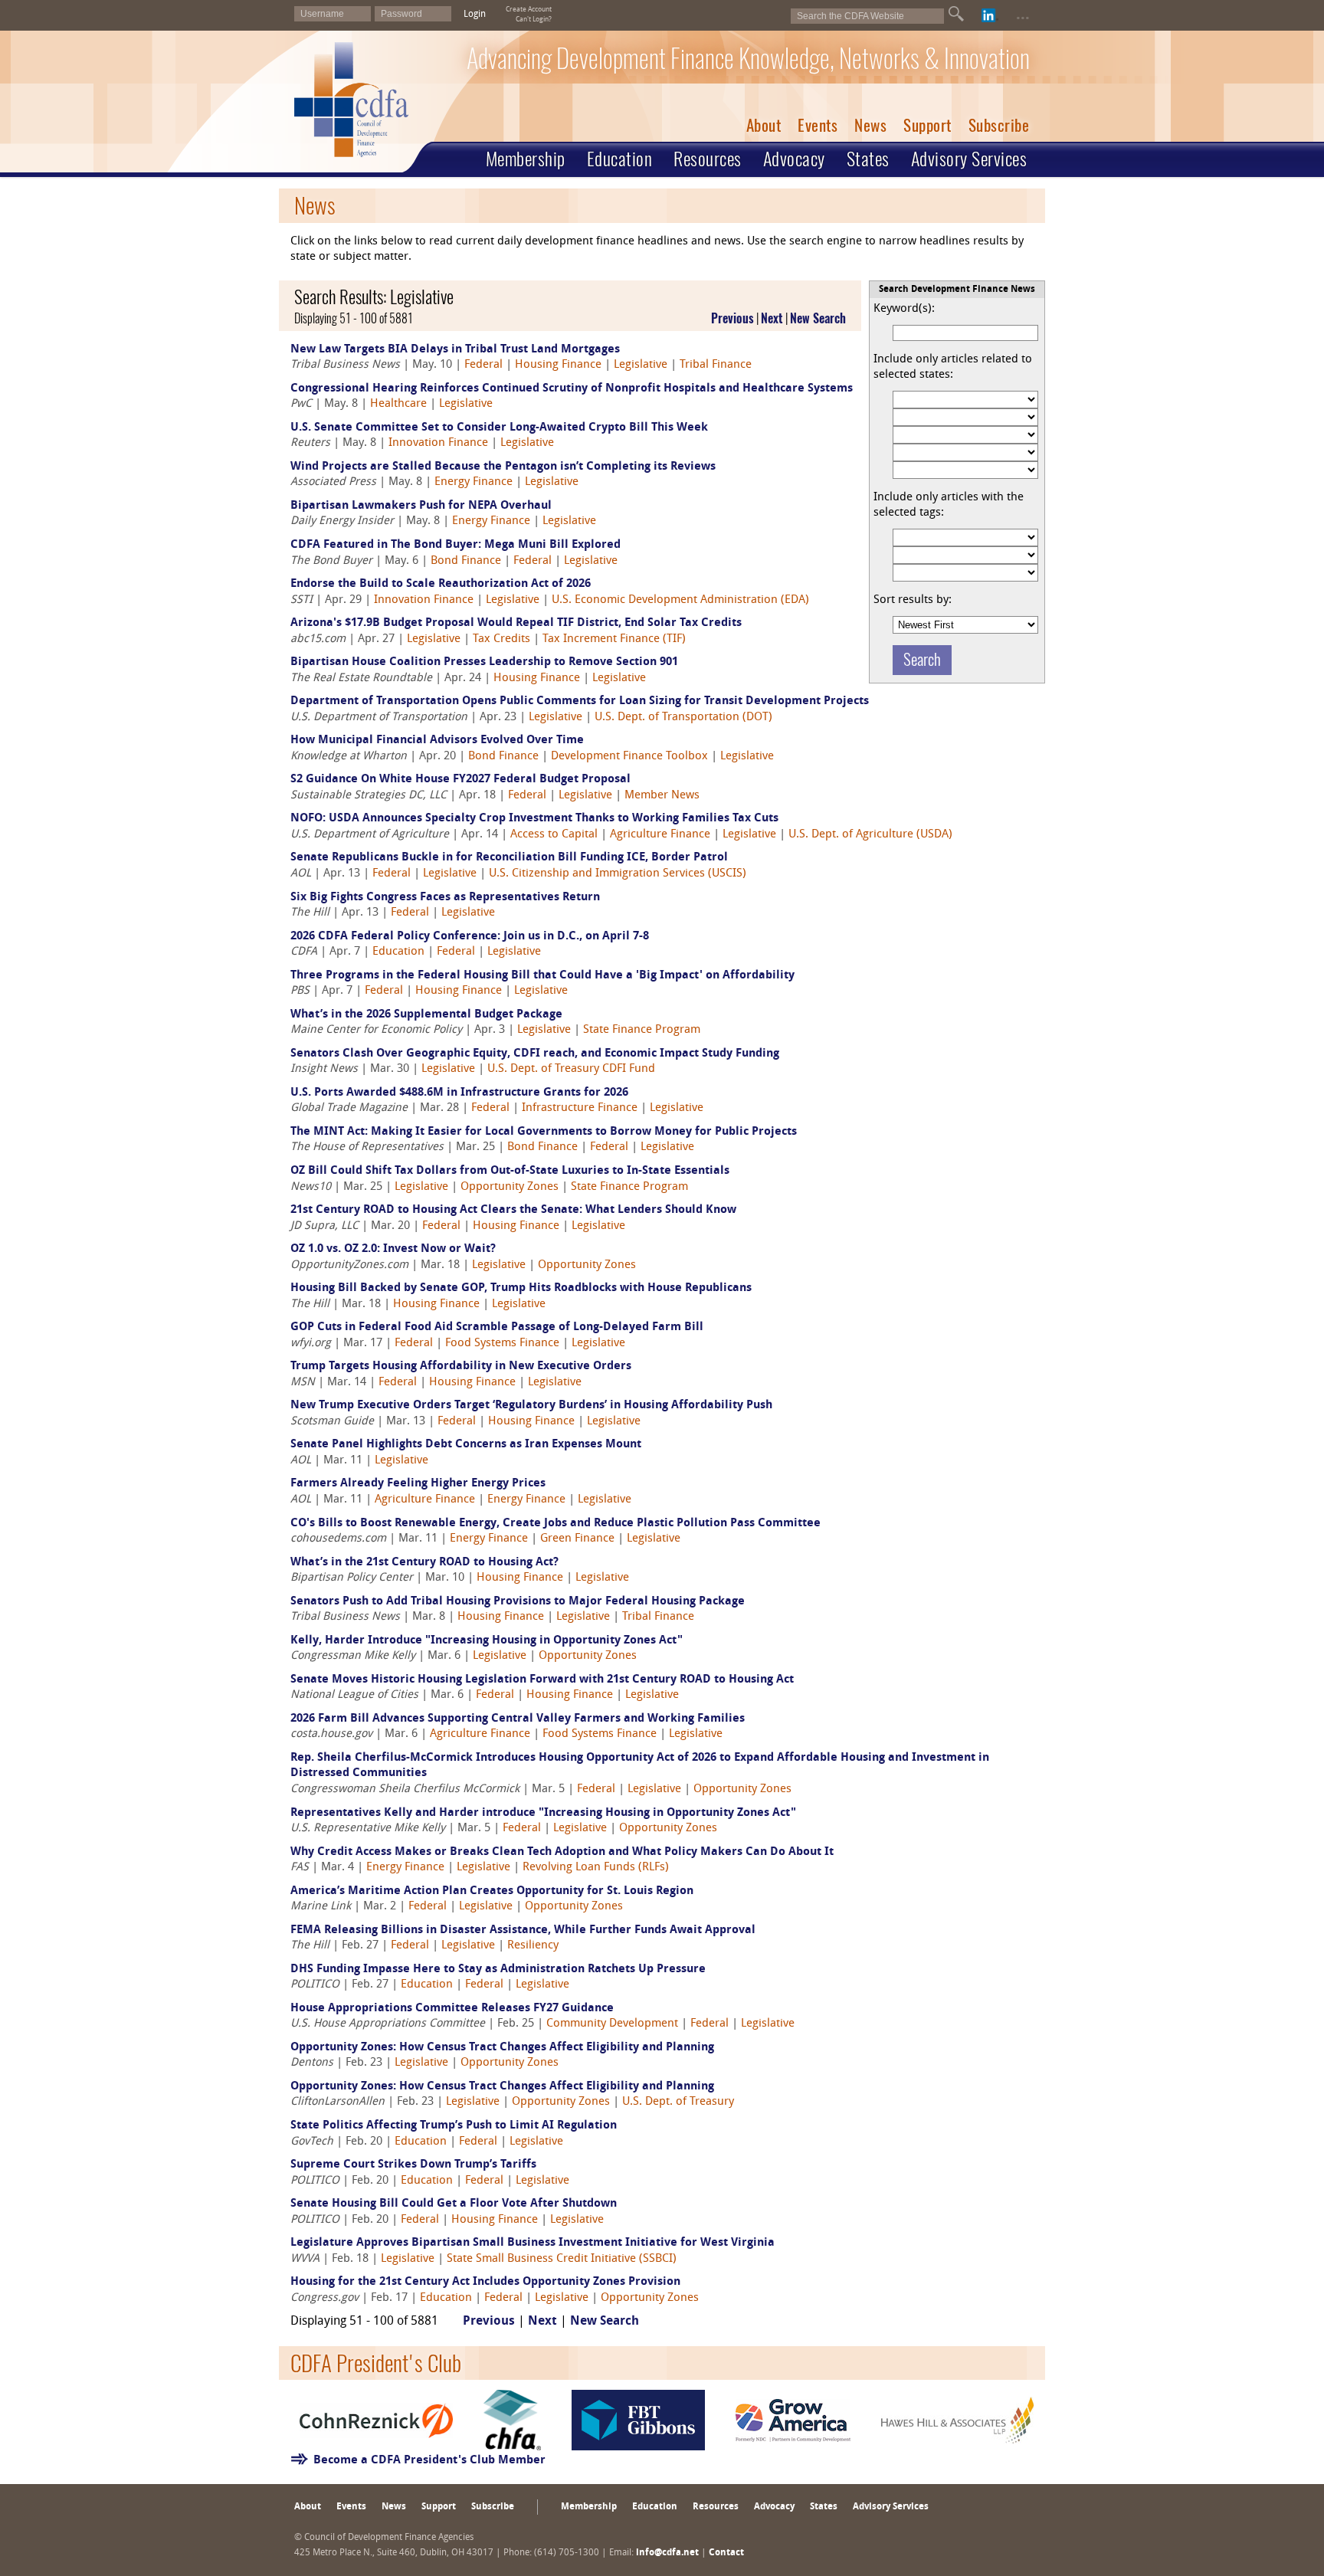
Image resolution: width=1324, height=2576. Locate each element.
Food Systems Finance (502, 1344)
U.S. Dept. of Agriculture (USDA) (870, 835)
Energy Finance (474, 482)
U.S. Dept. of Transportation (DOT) (683, 718)
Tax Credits (501, 639)
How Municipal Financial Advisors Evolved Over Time (437, 741)
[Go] (956, 14)
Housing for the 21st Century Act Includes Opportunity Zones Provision (485, 2282)
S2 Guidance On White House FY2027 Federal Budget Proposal (460, 780)
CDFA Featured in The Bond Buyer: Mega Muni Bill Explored (456, 545)
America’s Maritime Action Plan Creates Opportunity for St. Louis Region (492, 1891)
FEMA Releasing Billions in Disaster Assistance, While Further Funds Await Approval (523, 1930)
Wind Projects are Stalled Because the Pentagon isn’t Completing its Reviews (503, 467)
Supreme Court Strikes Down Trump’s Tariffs (413, 2165)
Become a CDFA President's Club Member (429, 2461)
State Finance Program (642, 1030)
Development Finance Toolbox (629, 757)
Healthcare (398, 404)
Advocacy (794, 159)
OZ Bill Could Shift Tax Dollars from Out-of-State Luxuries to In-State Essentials (510, 1171)
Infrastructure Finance (580, 1108)
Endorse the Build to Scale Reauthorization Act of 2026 (441, 584)
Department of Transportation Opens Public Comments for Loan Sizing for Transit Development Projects (580, 701)
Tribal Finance (716, 365)
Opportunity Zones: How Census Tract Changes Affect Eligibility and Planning (502, 2048)
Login (475, 15)
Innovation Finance (438, 443)
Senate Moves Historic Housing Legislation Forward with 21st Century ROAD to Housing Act (542, 1680)
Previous (732, 318)
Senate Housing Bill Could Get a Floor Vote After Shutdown (454, 2204)
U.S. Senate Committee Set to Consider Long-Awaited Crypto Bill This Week (499, 428)
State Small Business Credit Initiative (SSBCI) (562, 2259)
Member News (662, 796)
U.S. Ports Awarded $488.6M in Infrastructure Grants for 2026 (459, 1093)
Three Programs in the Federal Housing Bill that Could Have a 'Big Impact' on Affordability (542, 976)
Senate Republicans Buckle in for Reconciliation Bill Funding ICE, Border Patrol (509, 858)
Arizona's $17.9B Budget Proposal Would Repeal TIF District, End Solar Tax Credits (516, 623)
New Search (818, 318)
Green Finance (577, 1539)
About (764, 125)
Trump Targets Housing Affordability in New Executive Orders (461, 1367)
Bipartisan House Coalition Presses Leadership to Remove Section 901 (484, 662)
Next (772, 318)
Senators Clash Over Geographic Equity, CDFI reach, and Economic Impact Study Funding (535, 1054)
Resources (708, 159)
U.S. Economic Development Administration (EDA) (680, 600)
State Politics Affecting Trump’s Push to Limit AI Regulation (454, 2126)
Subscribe (999, 125)
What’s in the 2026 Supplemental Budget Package (426, 1015)
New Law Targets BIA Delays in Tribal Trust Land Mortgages (455, 350)
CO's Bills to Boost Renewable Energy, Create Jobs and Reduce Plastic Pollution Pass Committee (555, 1524)
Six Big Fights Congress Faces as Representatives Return (445, 898)
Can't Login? (534, 20)
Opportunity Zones (510, 1187)
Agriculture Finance (660, 835)
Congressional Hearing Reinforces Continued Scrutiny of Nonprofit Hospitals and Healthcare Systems (572, 389)
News (870, 125)
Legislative (641, 365)
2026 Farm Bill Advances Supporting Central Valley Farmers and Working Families (518, 1719)
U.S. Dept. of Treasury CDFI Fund (571, 1069)
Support (927, 125)
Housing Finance (558, 365)
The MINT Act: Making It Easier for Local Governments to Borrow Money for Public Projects (544, 1132)
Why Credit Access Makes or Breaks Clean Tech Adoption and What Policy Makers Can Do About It (562, 1852)
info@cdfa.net (667, 2553)
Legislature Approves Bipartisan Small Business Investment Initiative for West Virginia (533, 2243)
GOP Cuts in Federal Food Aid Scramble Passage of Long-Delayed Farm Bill (497, 1327)
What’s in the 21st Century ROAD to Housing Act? (424, 1563)
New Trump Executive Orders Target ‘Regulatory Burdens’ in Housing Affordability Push (531, 1406)
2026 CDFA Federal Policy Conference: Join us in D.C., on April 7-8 (470, 937)
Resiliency (533, 1946)
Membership (526, 159)
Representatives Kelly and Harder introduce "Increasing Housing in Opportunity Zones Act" (543, 1813)
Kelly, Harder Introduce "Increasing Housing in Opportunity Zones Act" (487, 1641)
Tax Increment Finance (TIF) (614, 639)
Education (620, 159)
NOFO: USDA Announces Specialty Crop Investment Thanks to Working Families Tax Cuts (534, 819)
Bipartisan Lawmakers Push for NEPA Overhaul (421, 506)
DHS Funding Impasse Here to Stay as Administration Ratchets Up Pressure (498, 1970)
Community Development (612, 2024)
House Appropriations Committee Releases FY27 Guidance (452, 2009)
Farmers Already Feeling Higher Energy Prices (418, 1484)
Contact (726, 2553)
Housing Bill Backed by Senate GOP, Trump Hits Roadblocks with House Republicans (521, 1288)
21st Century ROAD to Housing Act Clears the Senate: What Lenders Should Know (513, 1210)
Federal (483, 365)
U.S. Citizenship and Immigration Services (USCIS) (618, 874)
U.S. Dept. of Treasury (678, 2102)
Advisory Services (969, 159)
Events (818, 125)
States (868, 159)
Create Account (529, 10)
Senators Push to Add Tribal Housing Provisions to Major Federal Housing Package (518, 1602)
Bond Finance (466, 561)
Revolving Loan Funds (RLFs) (596, 1868)
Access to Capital (554, 835)
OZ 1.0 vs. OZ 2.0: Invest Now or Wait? (393, 1249)
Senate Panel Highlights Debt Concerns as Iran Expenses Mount (466, 1445)
